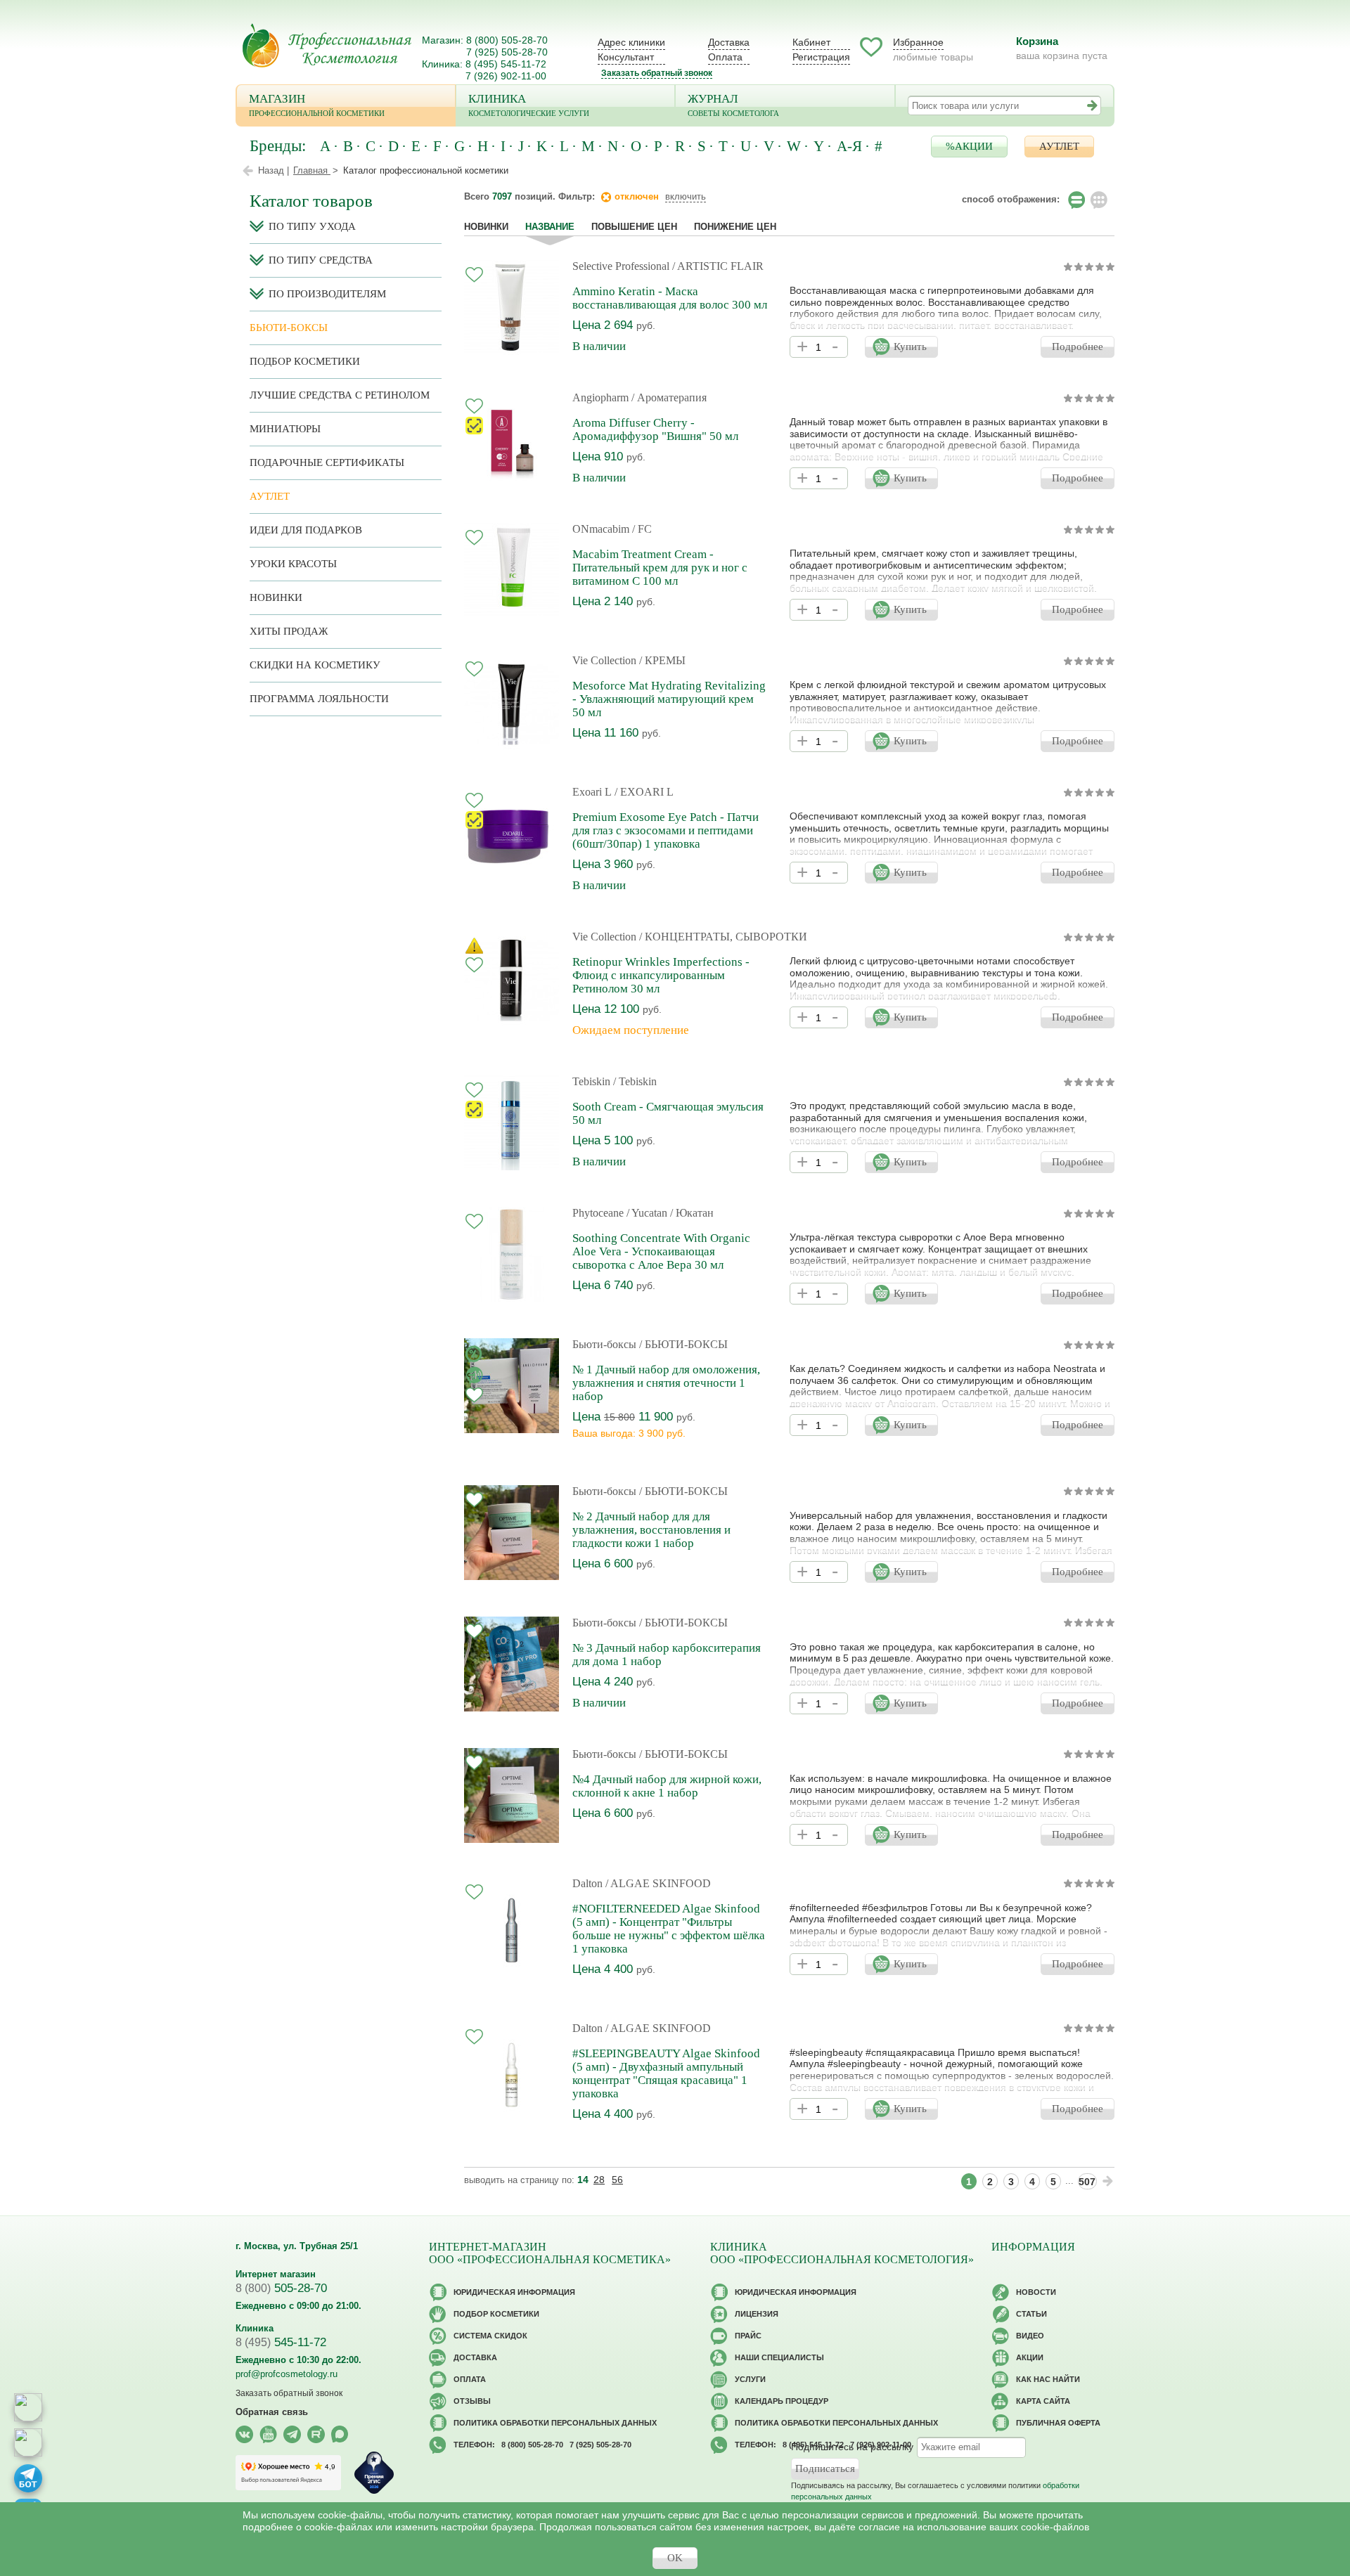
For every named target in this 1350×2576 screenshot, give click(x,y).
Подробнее (1078, 347)
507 (1087, 2182)
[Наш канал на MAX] (340, 2434)
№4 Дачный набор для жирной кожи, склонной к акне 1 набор (667, 1786)
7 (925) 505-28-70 (507, 52)
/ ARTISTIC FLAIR (718, 266)
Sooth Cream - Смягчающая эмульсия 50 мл (668, 1113)
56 (617, 2180)
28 (599, 2180)
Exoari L (592, 792)
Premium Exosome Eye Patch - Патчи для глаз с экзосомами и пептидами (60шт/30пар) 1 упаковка (666, 830)
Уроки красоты (293, 564)
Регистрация (821, 57)
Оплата (725, 57)
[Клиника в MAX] (28, 2407)
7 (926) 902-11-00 (506, 76)
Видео (1030, 2336)
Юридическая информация (514, 2292)
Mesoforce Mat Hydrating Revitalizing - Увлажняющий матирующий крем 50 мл (669, 699)
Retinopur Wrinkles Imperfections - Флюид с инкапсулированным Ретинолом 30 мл (661, 975)
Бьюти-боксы (604, 1344)
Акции (1030, 2357)
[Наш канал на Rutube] (316, 2434)
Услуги (750, 2379)
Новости (1036, 2292)
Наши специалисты (779, 2357)
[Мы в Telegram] (292, 2434)
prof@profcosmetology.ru (287, 2374)
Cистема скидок (490, 2336)
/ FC (642, 529)
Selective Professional (621, 266)
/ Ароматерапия (669, 397)
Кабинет (811, 42)
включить (686, 196)
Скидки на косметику (315, 665)
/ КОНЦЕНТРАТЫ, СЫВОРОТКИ (723, 937)
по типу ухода (312, 226)
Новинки (486, 227)
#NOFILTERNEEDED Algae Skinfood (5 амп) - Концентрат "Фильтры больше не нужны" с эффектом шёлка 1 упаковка (669, 1929)
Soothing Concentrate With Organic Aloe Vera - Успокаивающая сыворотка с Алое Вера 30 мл (661, 1251)
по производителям (327, 294)
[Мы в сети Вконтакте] (244, 2434)
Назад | (274, 170)
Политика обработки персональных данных (555, 2423)
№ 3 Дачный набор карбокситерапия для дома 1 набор (667, 1655)
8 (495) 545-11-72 (506, 64)
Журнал (733, 105)
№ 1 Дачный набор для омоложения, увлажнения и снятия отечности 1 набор (666, 1383)
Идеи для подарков (306, 530)
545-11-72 (281, 2342)
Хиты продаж (289, 631)
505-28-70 (281, 2288)
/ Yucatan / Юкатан (670, 1213)
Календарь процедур (782, 2401)
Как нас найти (1048, 2379)
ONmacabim (601, 529)
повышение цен (634, 227)
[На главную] (327, 45)
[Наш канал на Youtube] (268, 2434)
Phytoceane (598, 1213)
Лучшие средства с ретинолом (340, 395)
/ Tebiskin (635, 1081)
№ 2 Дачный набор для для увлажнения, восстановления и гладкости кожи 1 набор (651, 1530)
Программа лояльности (319, 699)
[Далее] (1108, 2181)
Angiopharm (600, 397)
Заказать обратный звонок (657, 73)
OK (675, 2558)
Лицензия (757, 2314)
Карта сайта (1043, 2401)
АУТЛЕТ (1059, 146)
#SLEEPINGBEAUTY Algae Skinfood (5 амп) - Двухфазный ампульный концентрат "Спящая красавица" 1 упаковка (666, 2073)
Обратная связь (272, 2412)
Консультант (626, 57)
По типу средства (321, 260)
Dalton (587, 1883)
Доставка (729, 42)
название (550, 227)
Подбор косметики (305, 361)
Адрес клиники (631, 42)
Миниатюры (285, 429)
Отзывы (472, 2401)
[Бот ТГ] (28, 2478)
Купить (910, 347)
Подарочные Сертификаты (327, 462)
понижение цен (735, 227)
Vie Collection (604, 660)
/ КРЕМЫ (662, 660)
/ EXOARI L (644, 792)
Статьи (1031, 2314)
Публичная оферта (1058, 2423)
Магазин (317, 105)
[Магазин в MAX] (28, 2442)
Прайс (748, 2336)
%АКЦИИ (969, 146)
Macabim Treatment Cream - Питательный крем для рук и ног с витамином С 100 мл (660, 568)
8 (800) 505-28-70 (507, 40)
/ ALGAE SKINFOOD (658, 1883)
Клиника (529, 105)
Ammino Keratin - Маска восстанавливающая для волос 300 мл (670, 298)
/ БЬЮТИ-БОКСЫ (683, 1344)
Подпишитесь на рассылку (852, 2446)
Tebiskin (591, 1081)
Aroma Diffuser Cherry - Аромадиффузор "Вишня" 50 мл (655, 429)
